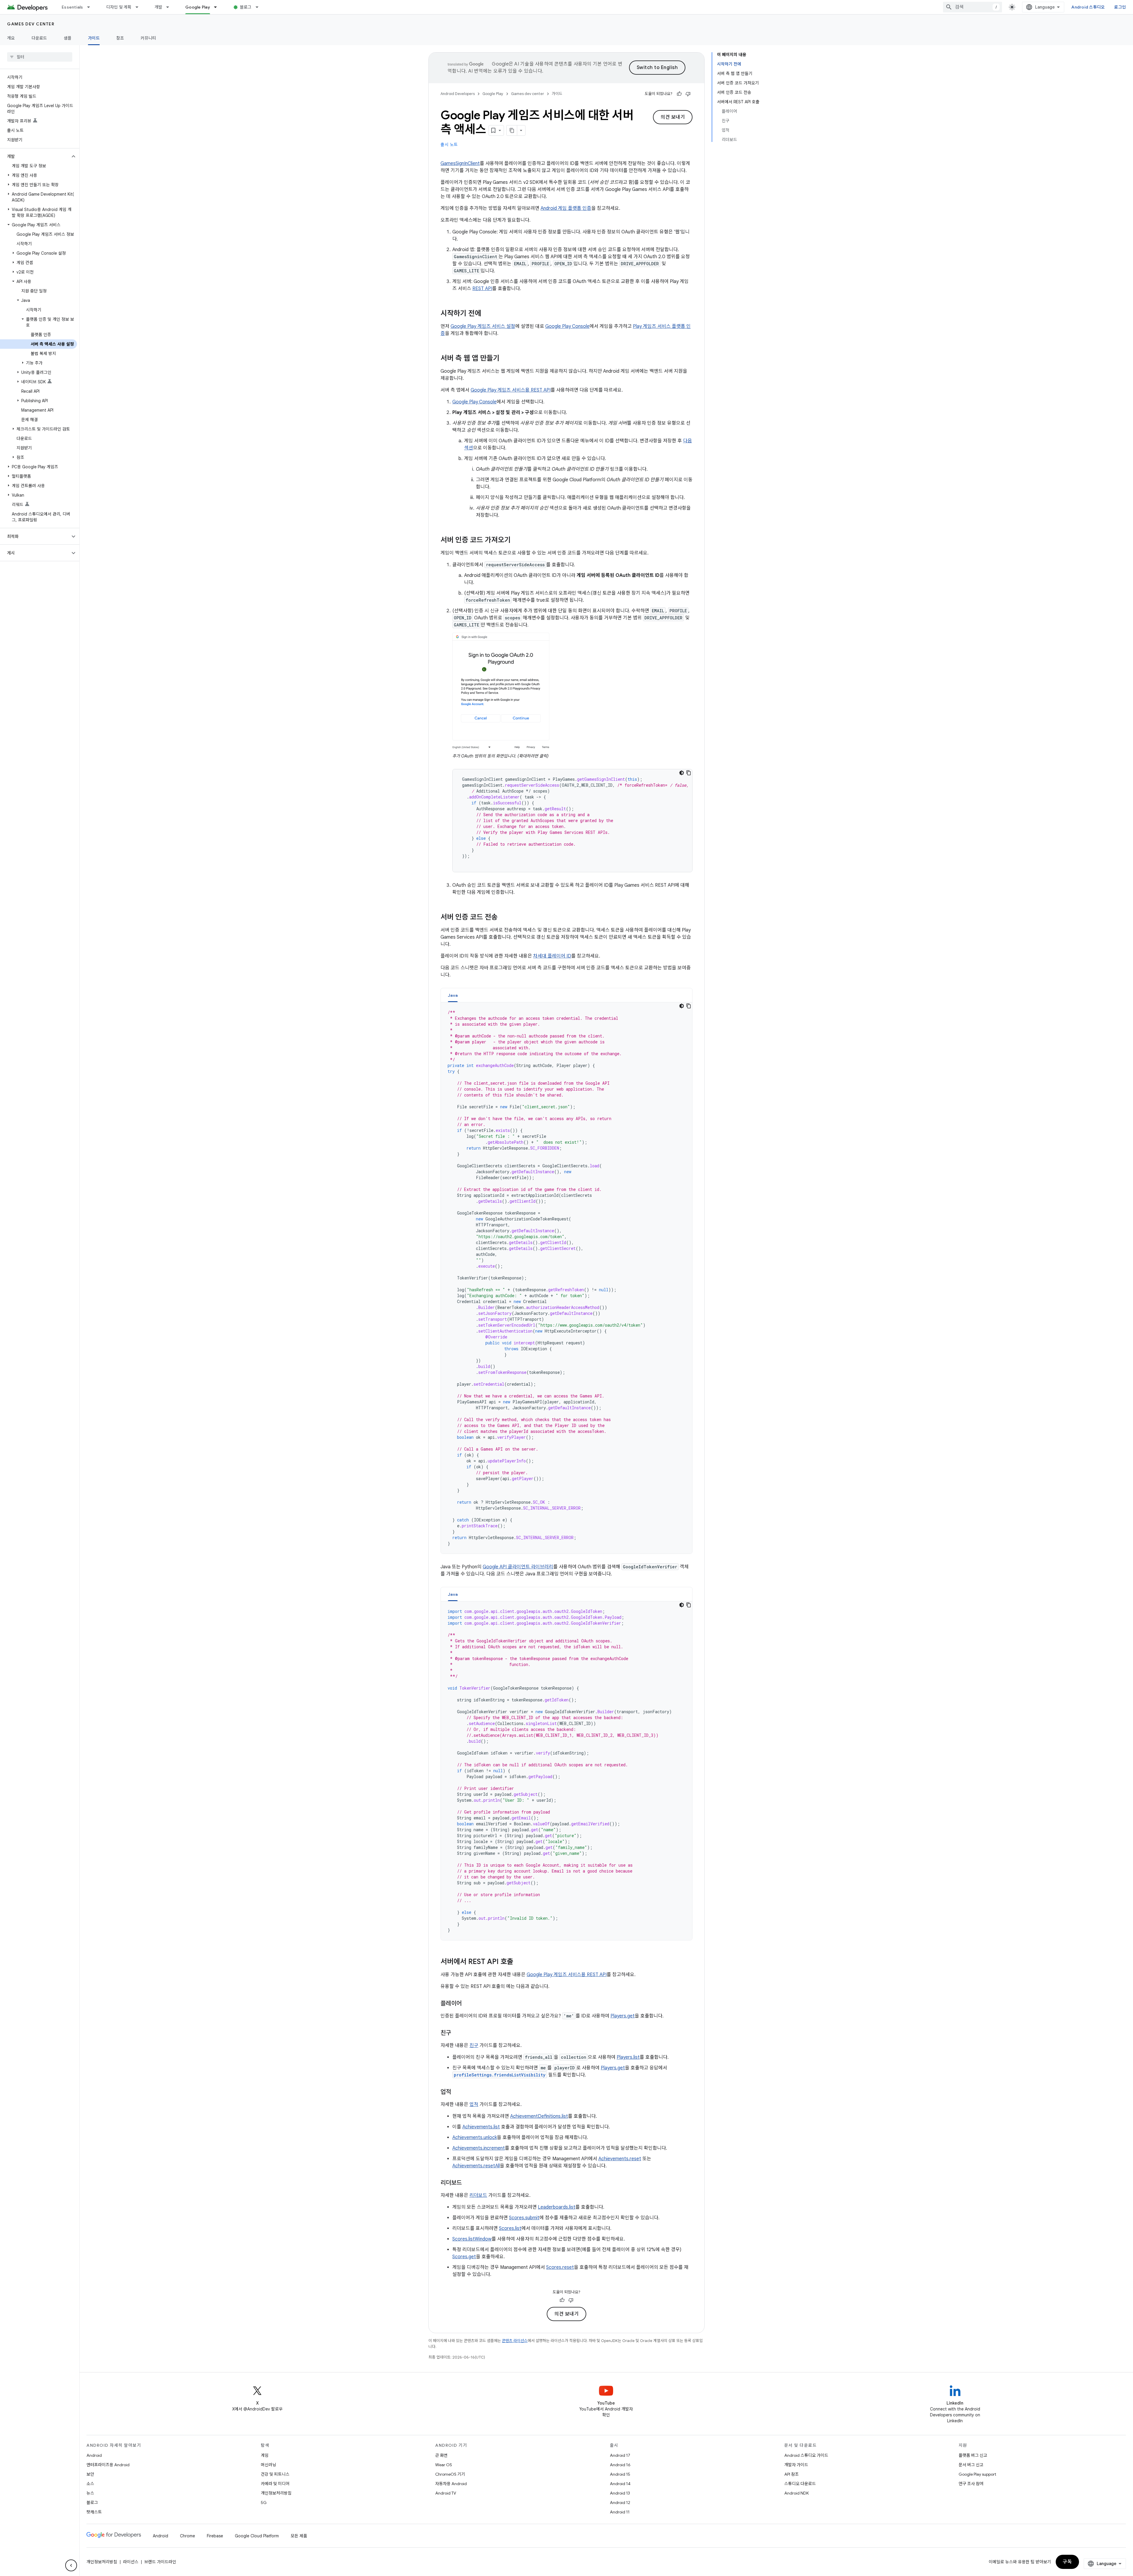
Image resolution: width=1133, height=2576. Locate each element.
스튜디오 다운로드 (800, 2484)
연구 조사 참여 (971, 2484)
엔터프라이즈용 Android (108, 2465)
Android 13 (620, 2493)
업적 (474, 2104)
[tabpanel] (566, 1278)
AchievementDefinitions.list (539, 2116)
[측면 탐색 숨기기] (71, 2565)
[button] (35, 156)
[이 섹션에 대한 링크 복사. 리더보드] (468, 2183)
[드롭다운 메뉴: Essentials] (91, 7)
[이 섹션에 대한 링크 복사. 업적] (457, 2092)
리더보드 (478, 2195)
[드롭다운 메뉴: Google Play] (218, 7)
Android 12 (620, 2503)
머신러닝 (268, 2465)
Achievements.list (481, 2127)
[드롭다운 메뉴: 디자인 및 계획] (140, 7)
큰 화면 (441, 2455)
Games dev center (31, 24)
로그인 (1120, 7)
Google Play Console (567, 326)
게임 (265, 2455)
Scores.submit (524, 2218)
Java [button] (453, 995)
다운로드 (39, 38)
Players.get (623, 2016)
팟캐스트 (94, 2512)
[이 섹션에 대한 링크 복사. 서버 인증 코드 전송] (504, 918)
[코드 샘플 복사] (689, 773)
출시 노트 (449, 145)
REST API (482, 289)
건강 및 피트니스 (275, 2474)
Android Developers (458, 94)
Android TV (446, 2493)
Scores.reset (560, 2267)
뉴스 (90, 2493)
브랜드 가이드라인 (160, 2562)
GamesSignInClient (460, 163)
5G (264, 2503)
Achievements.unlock (475, 2138)
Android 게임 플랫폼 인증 (566, 208)
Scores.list (510, 2228)
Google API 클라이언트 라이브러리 (518, 1567)
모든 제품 (299, 2536)
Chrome (188, 2536)
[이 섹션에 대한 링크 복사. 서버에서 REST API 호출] (519, 1962)
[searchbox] (40, 57)
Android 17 (620, 2455)
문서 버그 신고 (971, 2465)
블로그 (246, 7)
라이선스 (131, 2562)
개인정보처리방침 (276, 2493)
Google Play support (977, 2474)
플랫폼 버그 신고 (973, 2455)
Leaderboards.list (557, 2207)
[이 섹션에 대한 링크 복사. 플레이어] (468, 2004)
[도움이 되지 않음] (688, 94)
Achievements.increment (479, 2148)
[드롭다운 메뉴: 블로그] (260, 7)
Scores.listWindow (472, 2239)
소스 (90, 2484)
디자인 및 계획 (119, 7)
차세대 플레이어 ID (552, 956)
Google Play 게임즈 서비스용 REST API (511, 390)
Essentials (72, 7)
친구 (474, 2045)
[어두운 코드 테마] (682, 773)
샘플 (68, 38)
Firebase (215, 2536)
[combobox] (972, 7)
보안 (90, 2474)
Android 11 (620, 2512)
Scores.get (464, 2257)
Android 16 (620, 2465)
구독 (1067, 2562)
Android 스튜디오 (1088, 7)
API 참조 (791, 2474)
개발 (159, 7)
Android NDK (796, 2493)
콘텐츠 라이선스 (515, 2341)
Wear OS (444, 2465)
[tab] (453, 995)
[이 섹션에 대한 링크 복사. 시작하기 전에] (487, 314)
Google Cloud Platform (257, 2536)
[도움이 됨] (679, 94)
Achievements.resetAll (476, 2166)
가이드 (94, 38)
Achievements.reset (620, 2159)
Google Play (198, 7)
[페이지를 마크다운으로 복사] (512, 130)
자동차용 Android (451, 2484)
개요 (11, 38)
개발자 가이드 (796, 2465)
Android (94, 2455)
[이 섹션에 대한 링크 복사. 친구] (457, 2033)
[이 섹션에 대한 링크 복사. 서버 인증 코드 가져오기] (517, 541)
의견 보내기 (673, 117)
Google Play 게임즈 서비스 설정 (483, 326)
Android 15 (620, 2474)
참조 (120, 38)
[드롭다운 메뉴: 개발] (170, 7)
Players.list (628, 2057)
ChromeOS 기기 (450, 2474)
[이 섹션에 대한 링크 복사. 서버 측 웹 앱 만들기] (505, 359)
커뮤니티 (148, 38)
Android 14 (620, 2484)
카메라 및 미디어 (275, 2484)
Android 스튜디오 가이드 (806, 2455)
